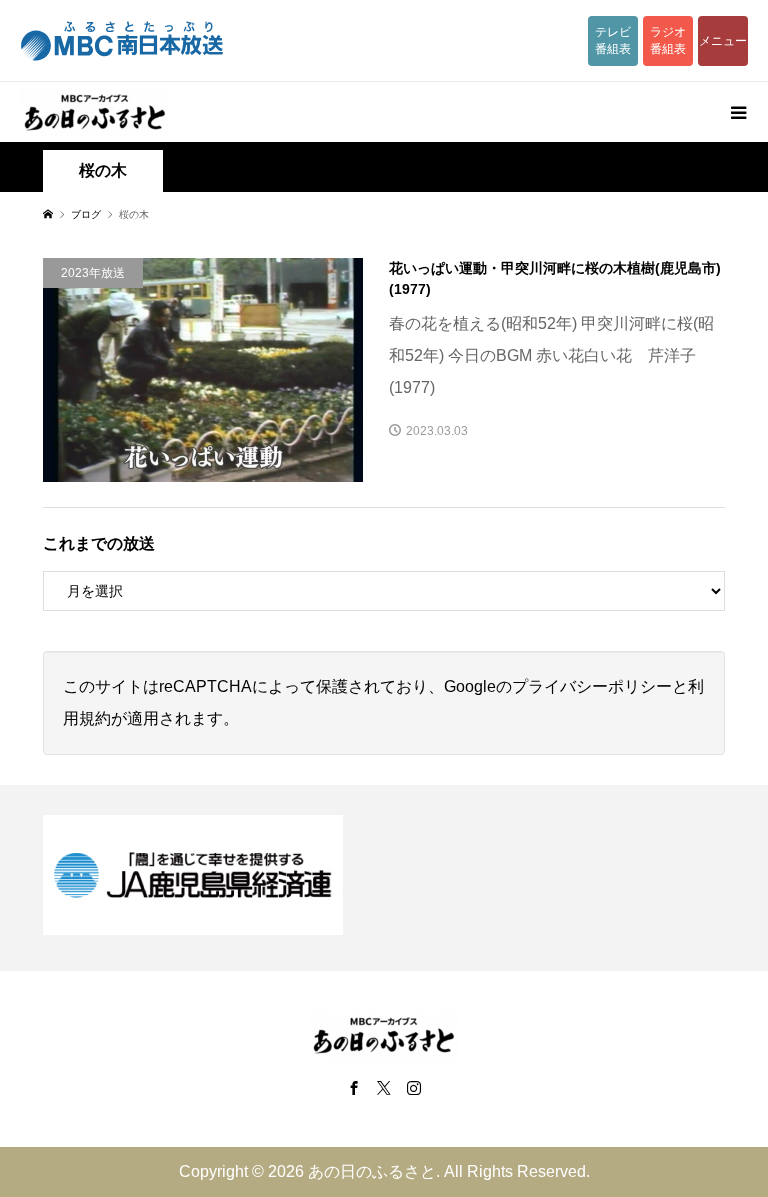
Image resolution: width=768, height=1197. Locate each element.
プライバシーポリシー (592, 686)
